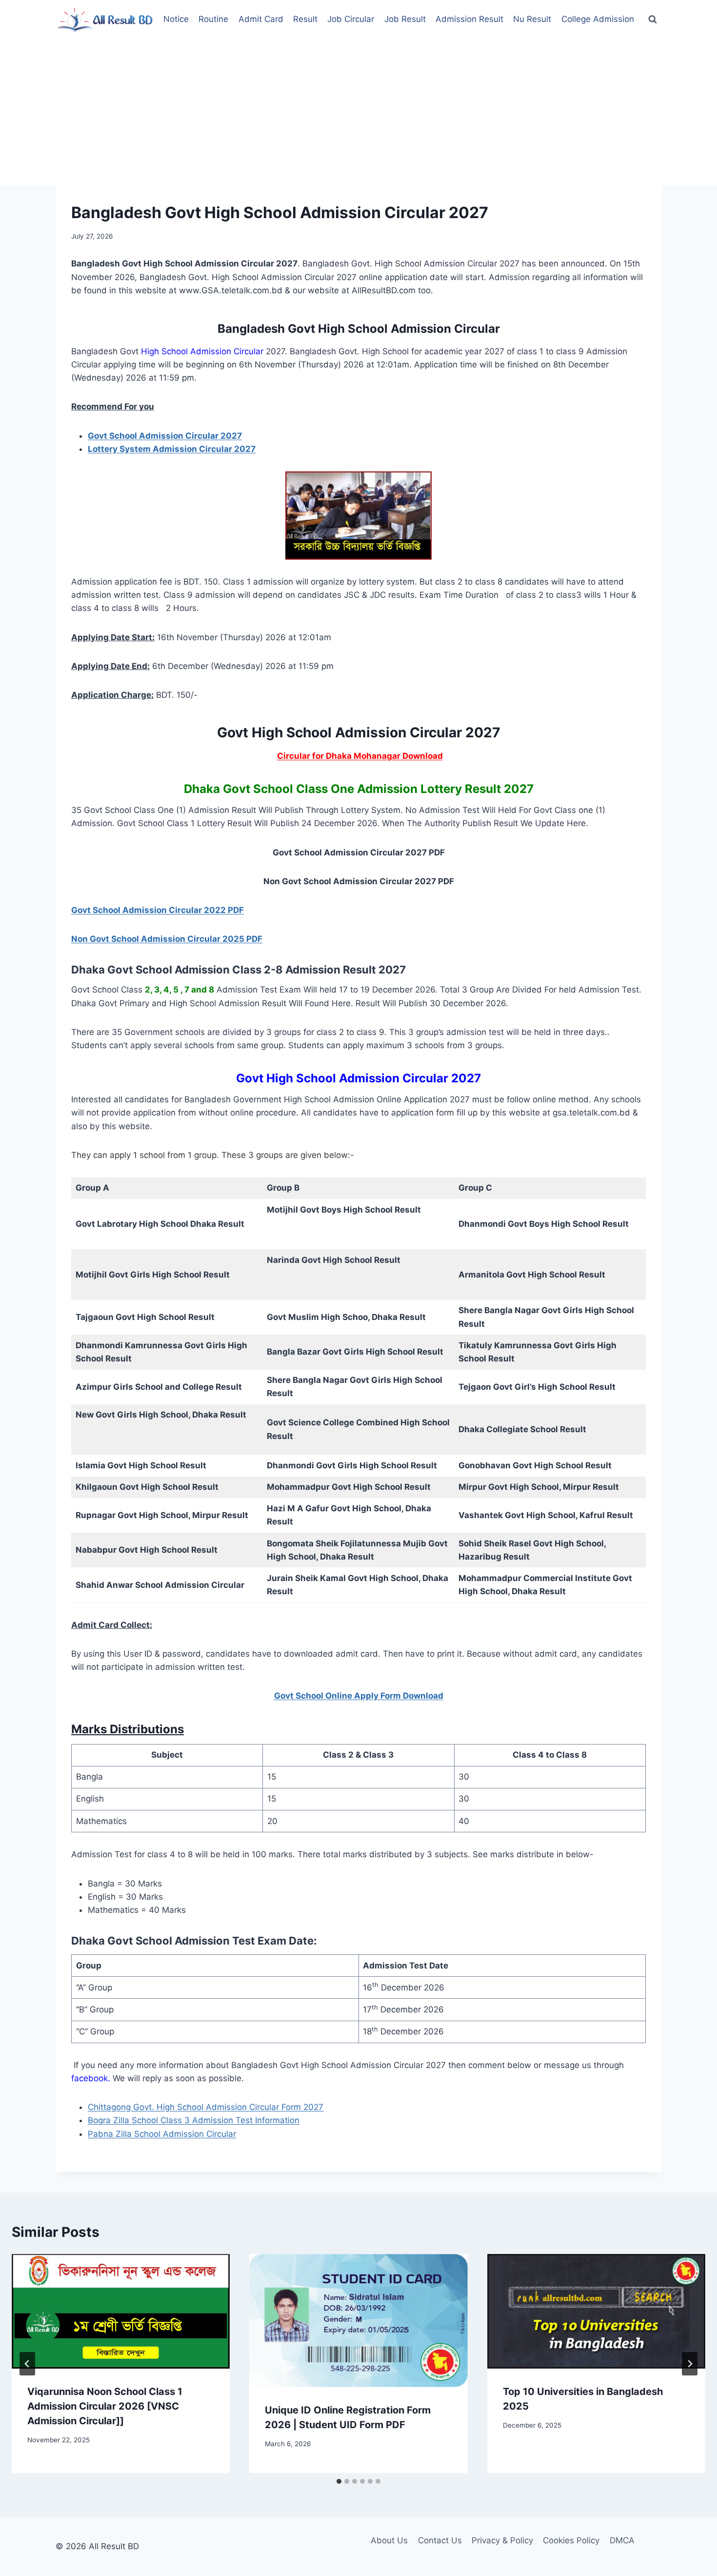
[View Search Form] (653, 20)
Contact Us (440, 2540)
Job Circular (351, 19)
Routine (213, 19)
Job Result (405, 19)
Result (305, 19)
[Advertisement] (358, 112)
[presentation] (121, 2312)
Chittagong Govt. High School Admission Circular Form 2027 (206, 2107)
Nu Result (532, 19)
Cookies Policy (571, 2540)
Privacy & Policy (502, 2540)
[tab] (339, 2481)
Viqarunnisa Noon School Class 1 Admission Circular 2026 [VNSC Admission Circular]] (105, 2406)
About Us (389, 2540)
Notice (176, 19)
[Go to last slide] (27, 2364)
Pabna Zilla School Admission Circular (162, 2134)
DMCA (622, 2540)
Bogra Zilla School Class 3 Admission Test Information (194, 2120)
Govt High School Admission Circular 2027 (358, 1078)
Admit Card (261, 19)
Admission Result (469, 19)
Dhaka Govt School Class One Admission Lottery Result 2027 (359, 789)
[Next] (690, 2364)
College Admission (598, 19)
